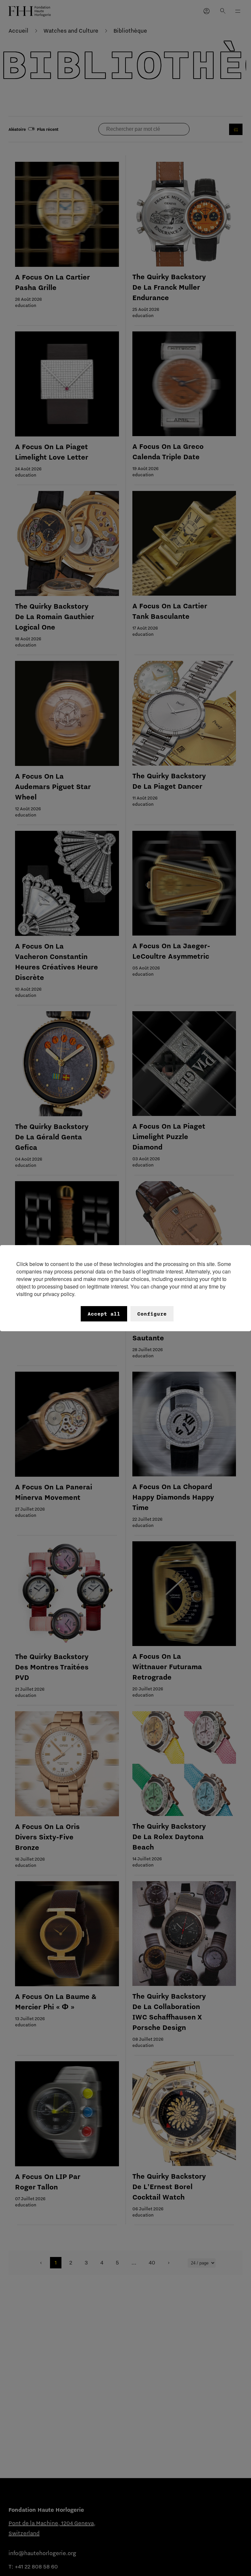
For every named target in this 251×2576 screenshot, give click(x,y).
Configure (152, 1314)
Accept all (104, 1314)
